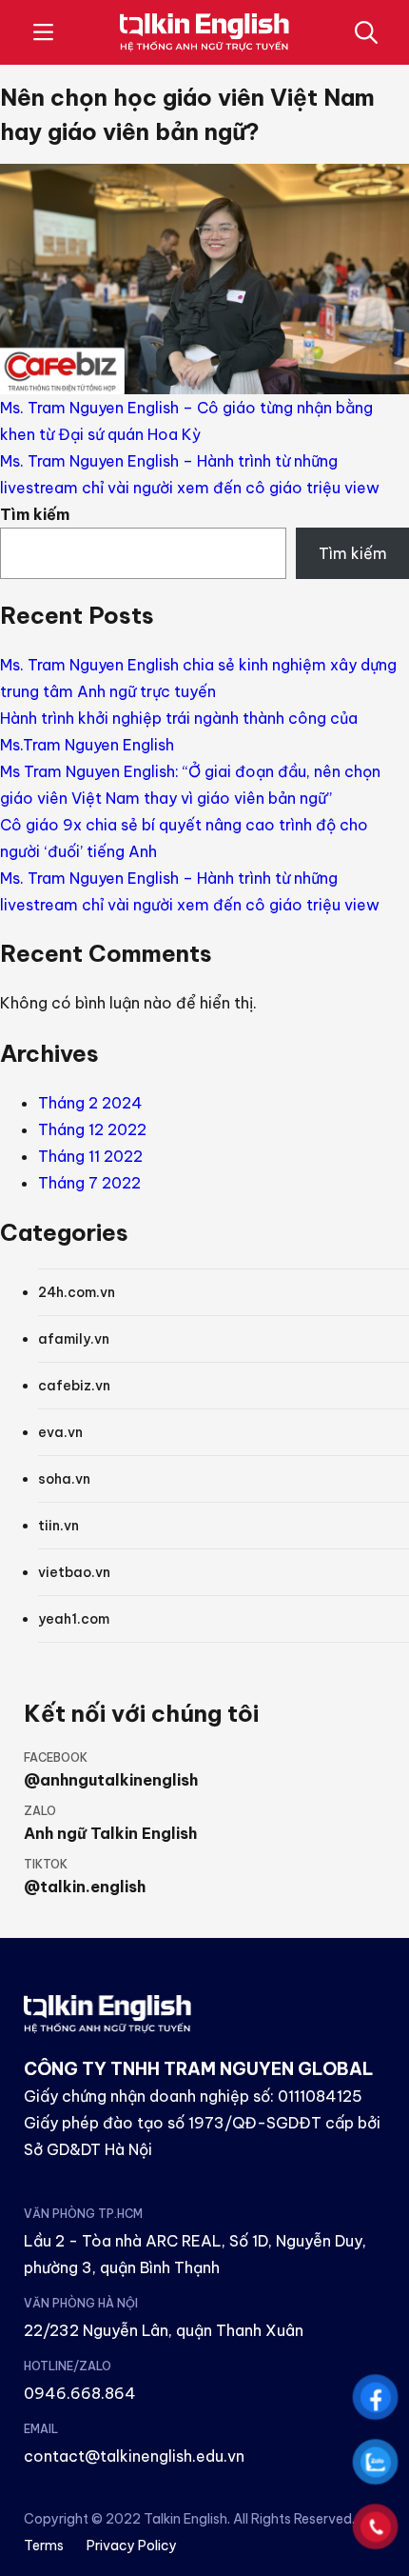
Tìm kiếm (35, 514)
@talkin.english (85, 1887)
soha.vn (64, 1479)
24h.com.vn (77, 1292)
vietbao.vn (74, 1572)
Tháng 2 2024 (90, 1103)
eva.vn (60, 1432)
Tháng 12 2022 (92, 1129)
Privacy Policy (132, 2546)
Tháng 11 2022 (90, 1156)
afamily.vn (74, 1339)
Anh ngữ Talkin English (110, 1833)
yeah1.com (74, 1619)
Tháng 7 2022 (89, 1183)
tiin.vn (58, 1526)
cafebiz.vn (74, 1386)
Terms (44, 2546)
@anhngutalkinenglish (111, 1780)
